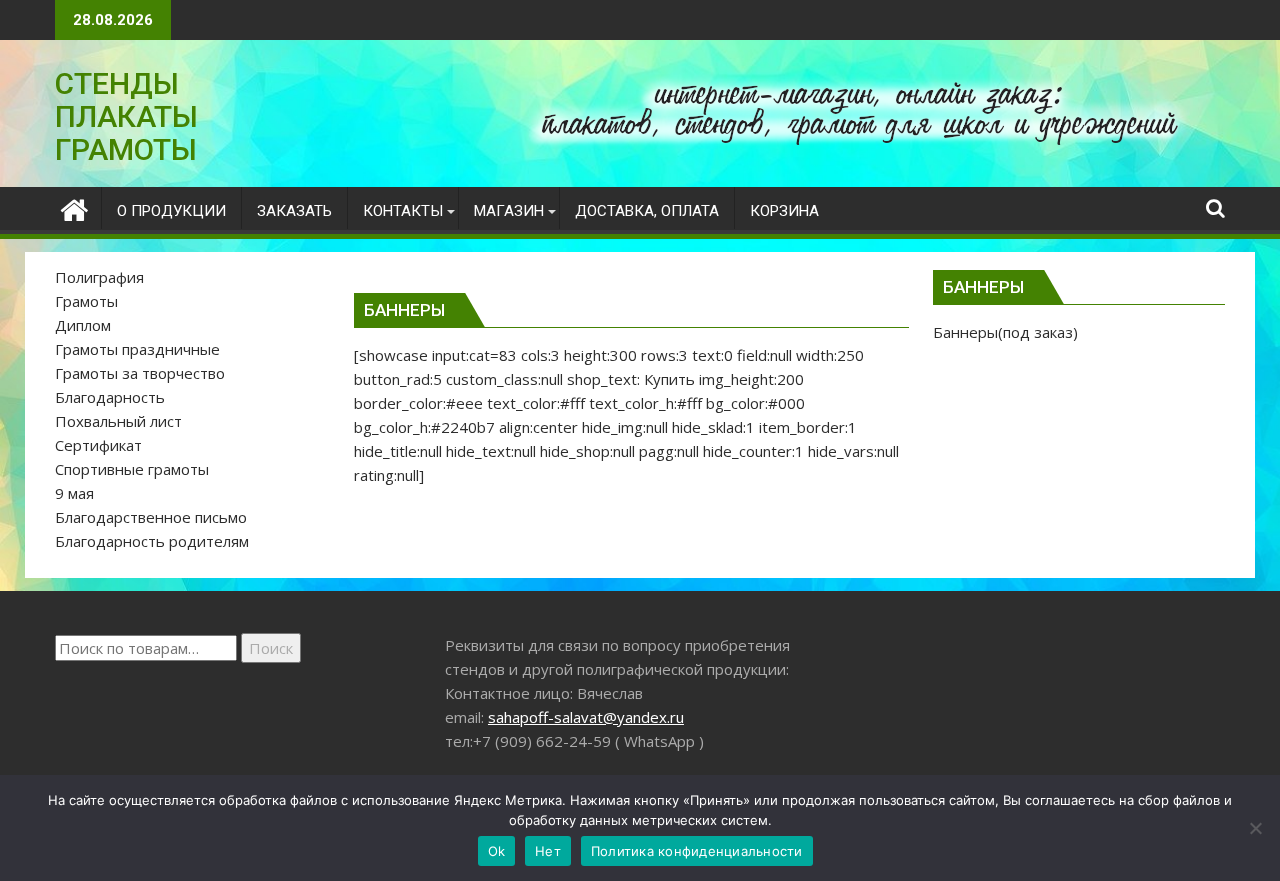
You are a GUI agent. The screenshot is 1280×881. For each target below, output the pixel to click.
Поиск (271, 648)
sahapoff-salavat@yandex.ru (586, 717)
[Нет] (1255, 828)
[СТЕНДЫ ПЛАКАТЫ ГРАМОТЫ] (74, 207)
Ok (497, 851)
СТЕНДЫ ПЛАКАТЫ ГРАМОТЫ (126, 116)
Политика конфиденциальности (697, 851)
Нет (548, 851)
